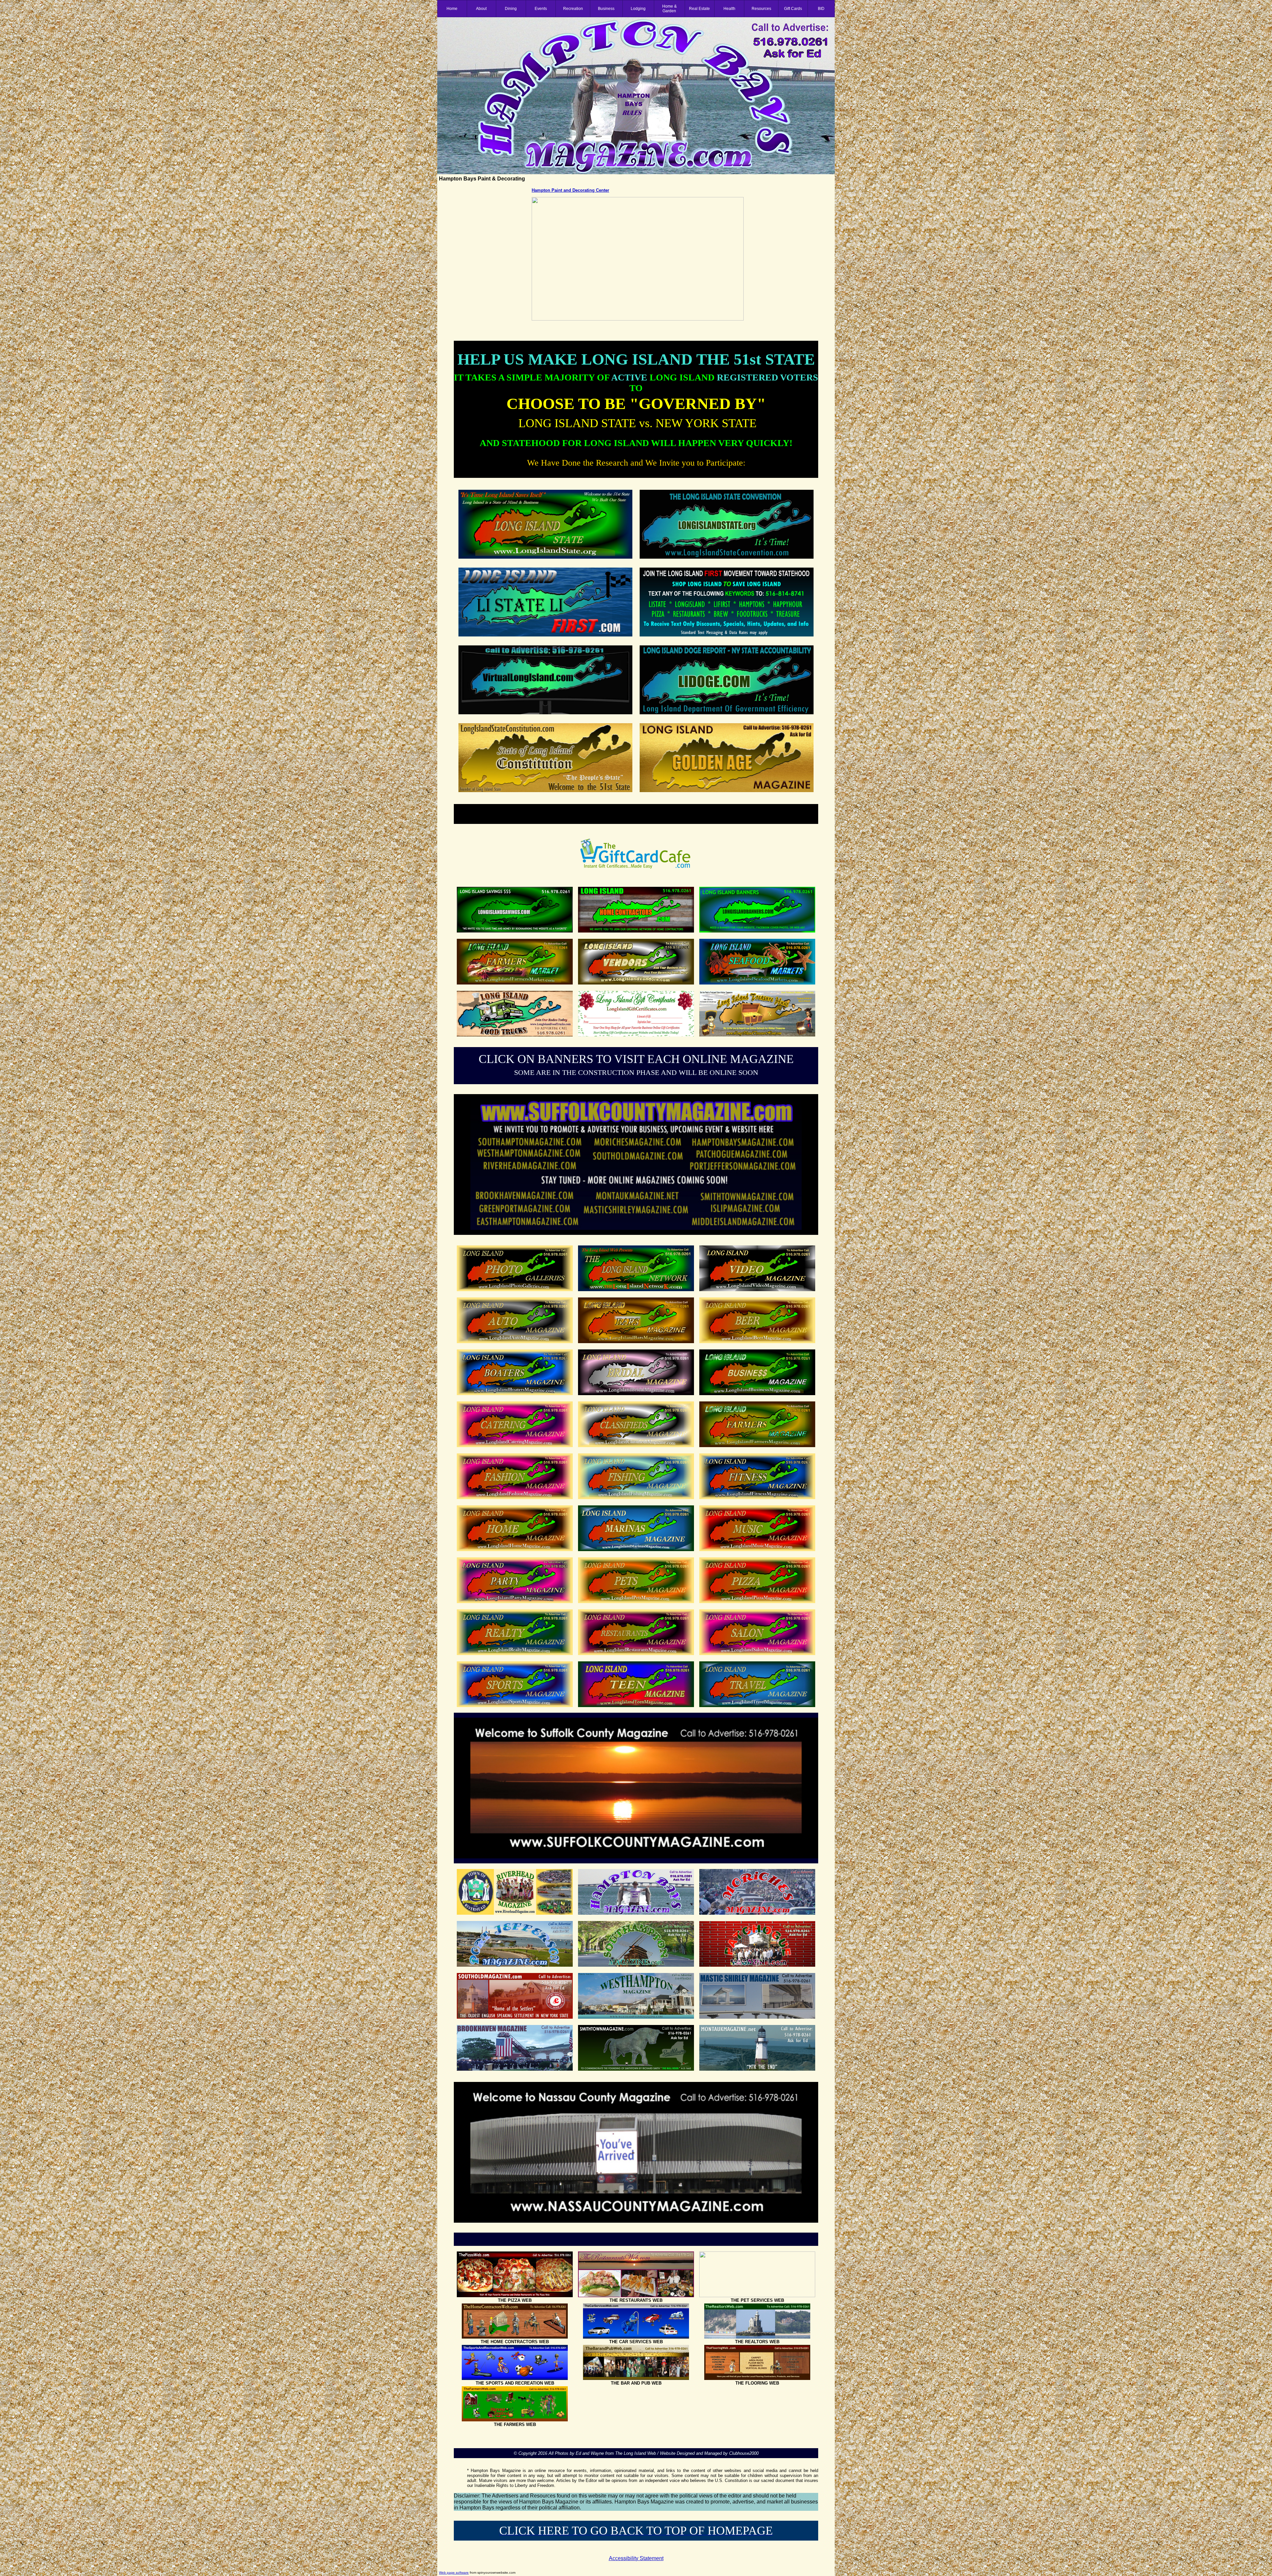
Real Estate (699, 9)
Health (729, 9)
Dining (511, 9)
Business (606, 9)
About (481, 9)
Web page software (454, 2573)
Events (541, 9)
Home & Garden (669, 9)
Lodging (638, 9)
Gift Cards (793, 9)
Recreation (573, 9)
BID (821, 9)
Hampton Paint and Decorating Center (570, 190)
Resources (761, 9)
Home (452, 9)
